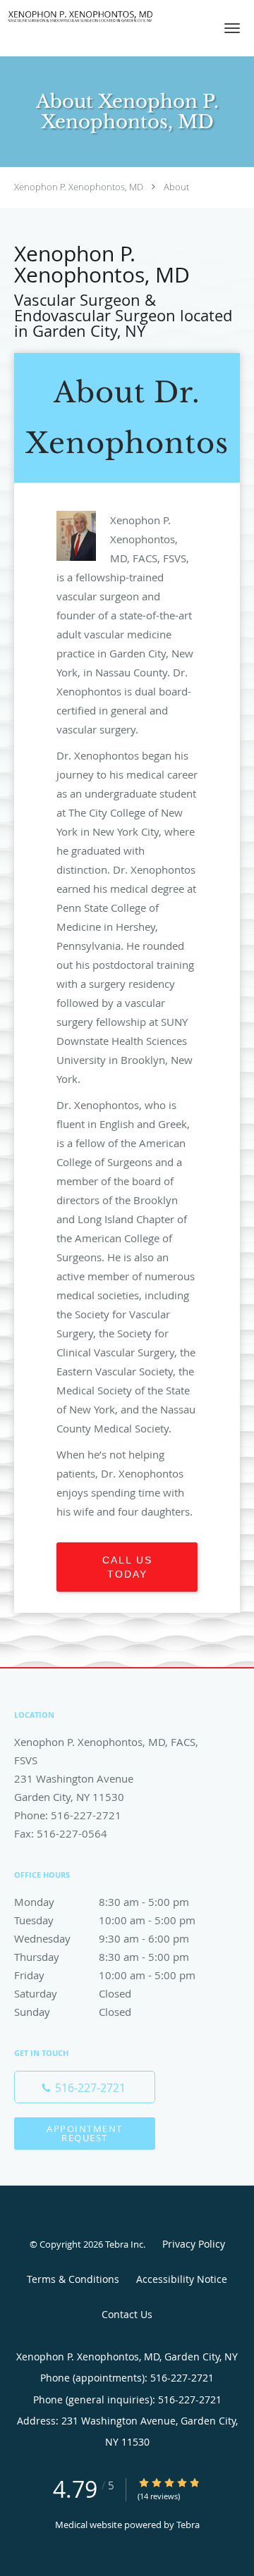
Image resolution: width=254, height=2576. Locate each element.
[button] (232, 28)
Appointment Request (85, 2133)
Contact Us (127, 2314)
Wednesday (102, 1938)
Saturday (73, 1993)
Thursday (102, 1957)
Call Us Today (127, 1567)
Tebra (188, 2525)
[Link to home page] (105, 17)
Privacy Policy (194, 2244)
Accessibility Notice (182, 2279)
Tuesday (105, 1920)
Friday (105, 1975)
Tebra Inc (124, 2244)
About (176, 187)
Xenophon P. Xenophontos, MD (79, 187)
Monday (102, 1902)
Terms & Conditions (73, 2279)
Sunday (73, 2012)
